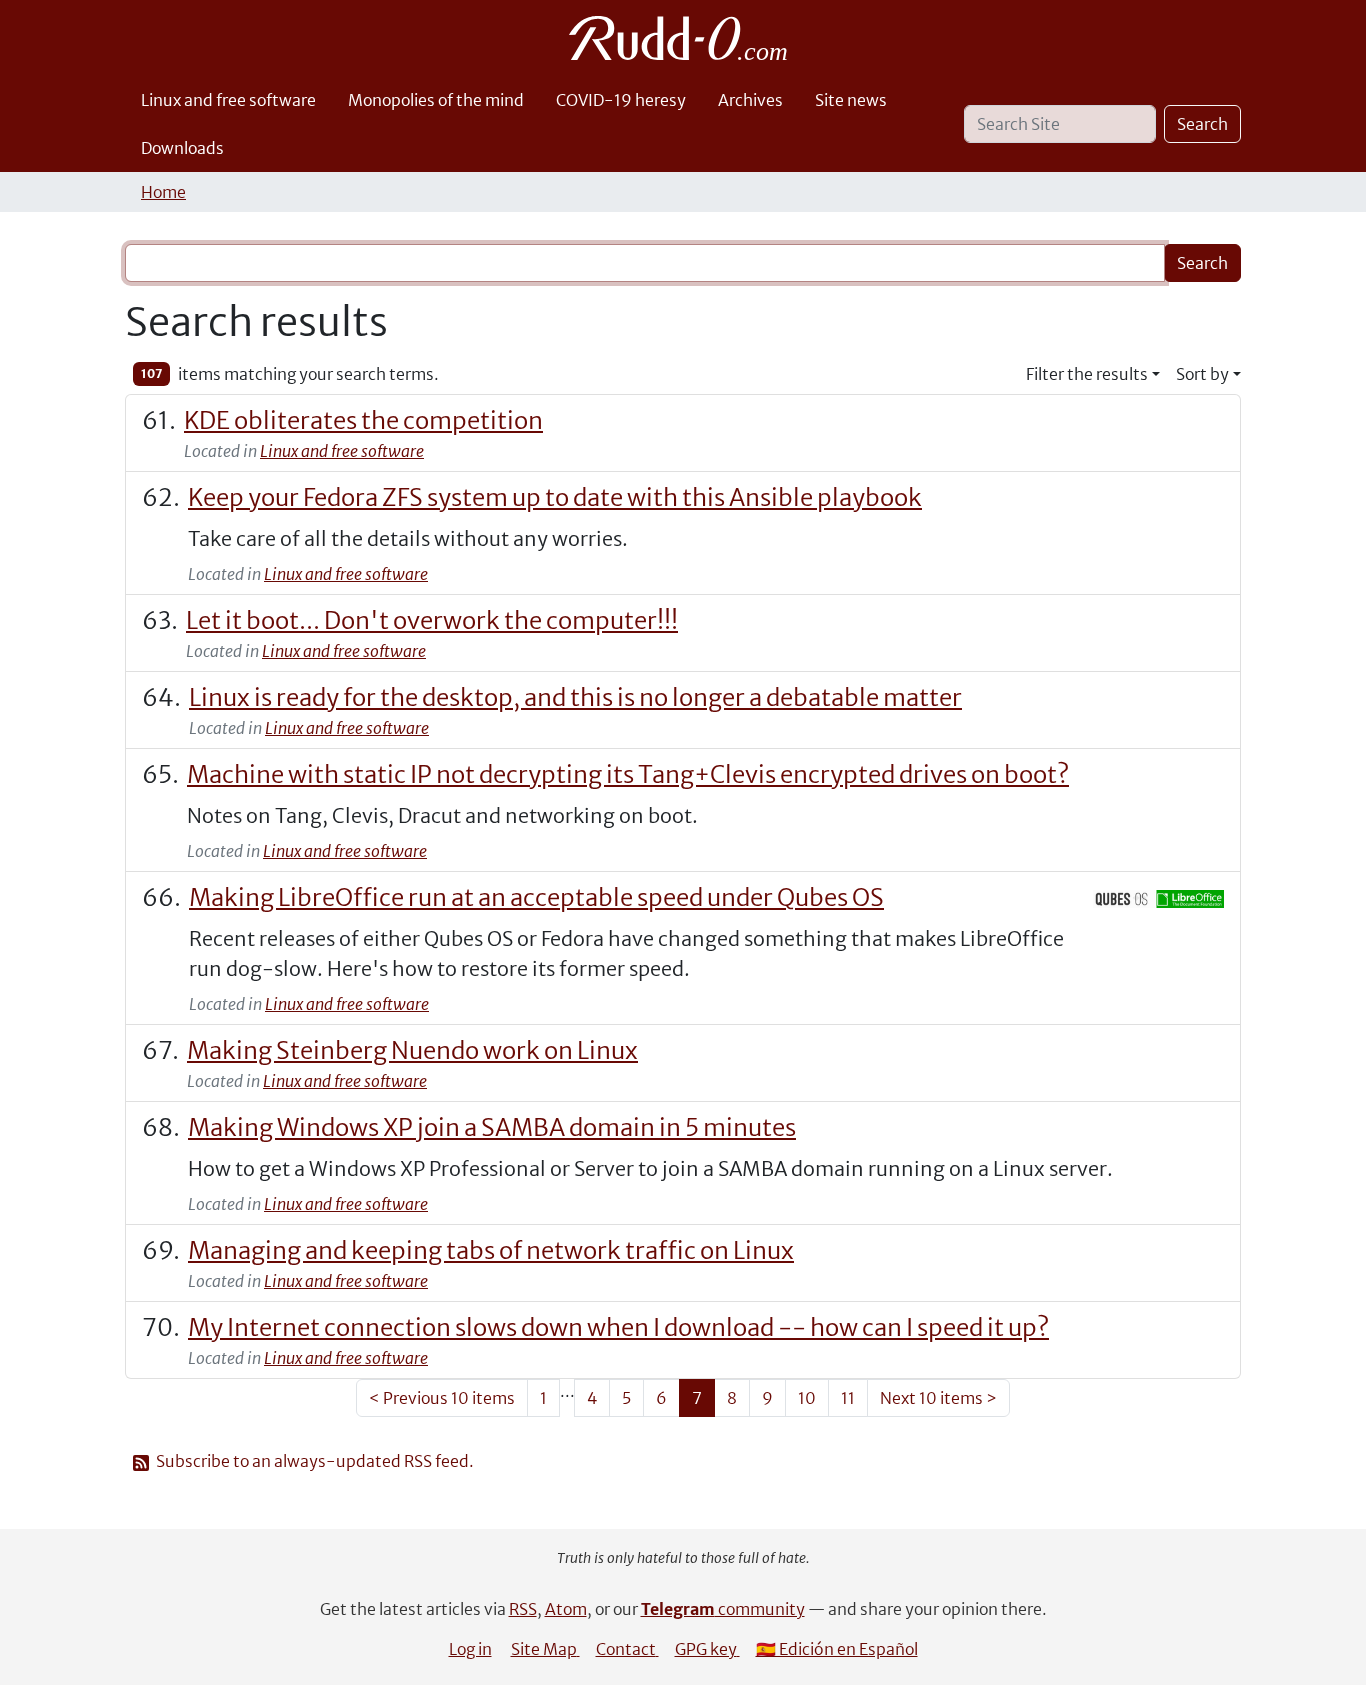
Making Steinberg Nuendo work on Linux (412, 1050)
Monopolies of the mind (436, 100)
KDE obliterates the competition (363, 420)
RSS (523, 1609)
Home (163, 192)
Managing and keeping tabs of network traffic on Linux (491, 1250)
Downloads (182, 148)
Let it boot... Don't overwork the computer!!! (432, 620)
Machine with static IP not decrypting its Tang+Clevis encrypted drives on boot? (628, 774)
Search (1202, 124)
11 (848, 1398)
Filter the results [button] (1087, 374)
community (723, 1609)
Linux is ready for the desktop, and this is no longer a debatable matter (575, 697)
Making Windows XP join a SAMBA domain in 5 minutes (492, 1127)
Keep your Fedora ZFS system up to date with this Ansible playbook (555, 497)
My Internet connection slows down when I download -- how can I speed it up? (618, 1327)
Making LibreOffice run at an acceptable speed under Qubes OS (536, 897)
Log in (470, 1649)
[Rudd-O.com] (683, 38)
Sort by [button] (1202, 374)
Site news (851, 100)
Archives (750, 100)
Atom (566, 1609)
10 (807, 1398)
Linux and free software (228, 100)
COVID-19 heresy (621, 100)
